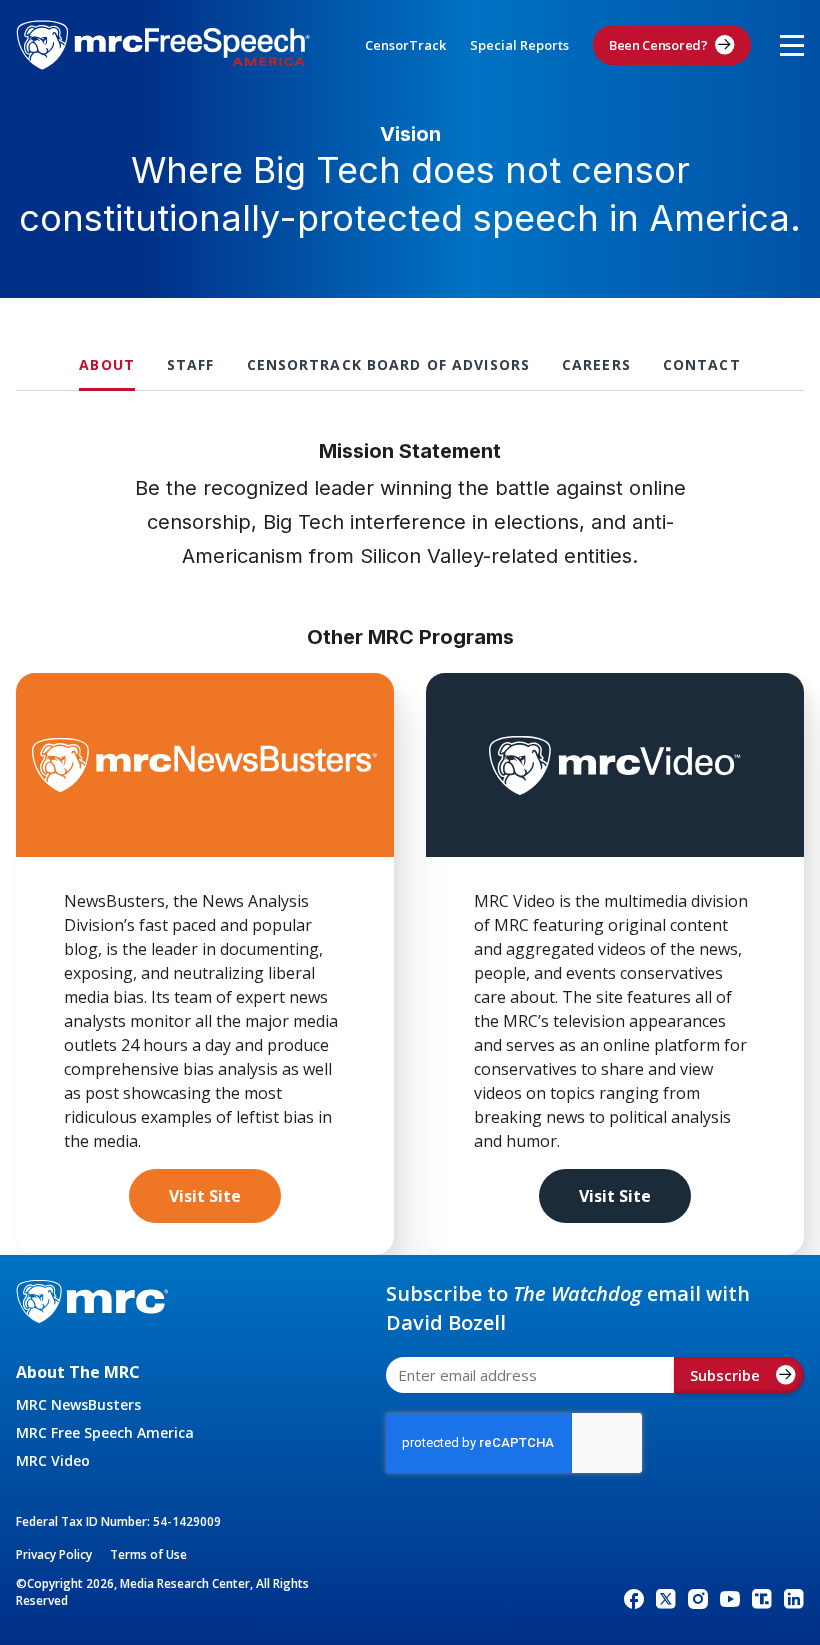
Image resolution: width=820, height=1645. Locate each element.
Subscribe (725, 1375)
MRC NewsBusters (78, 1404)
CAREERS (596, 364)
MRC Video (53, 1460)
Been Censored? (658, 45)
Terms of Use (148, 1554)
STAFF (191, 364)
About (107, 364)
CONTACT (702, 364)
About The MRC (78, 1372)
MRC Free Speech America (105, 1432)
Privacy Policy (54, 1554)
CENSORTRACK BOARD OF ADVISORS (388, 364)
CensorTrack (405, 45)
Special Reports (519, 45)
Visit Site (205, 1196)
